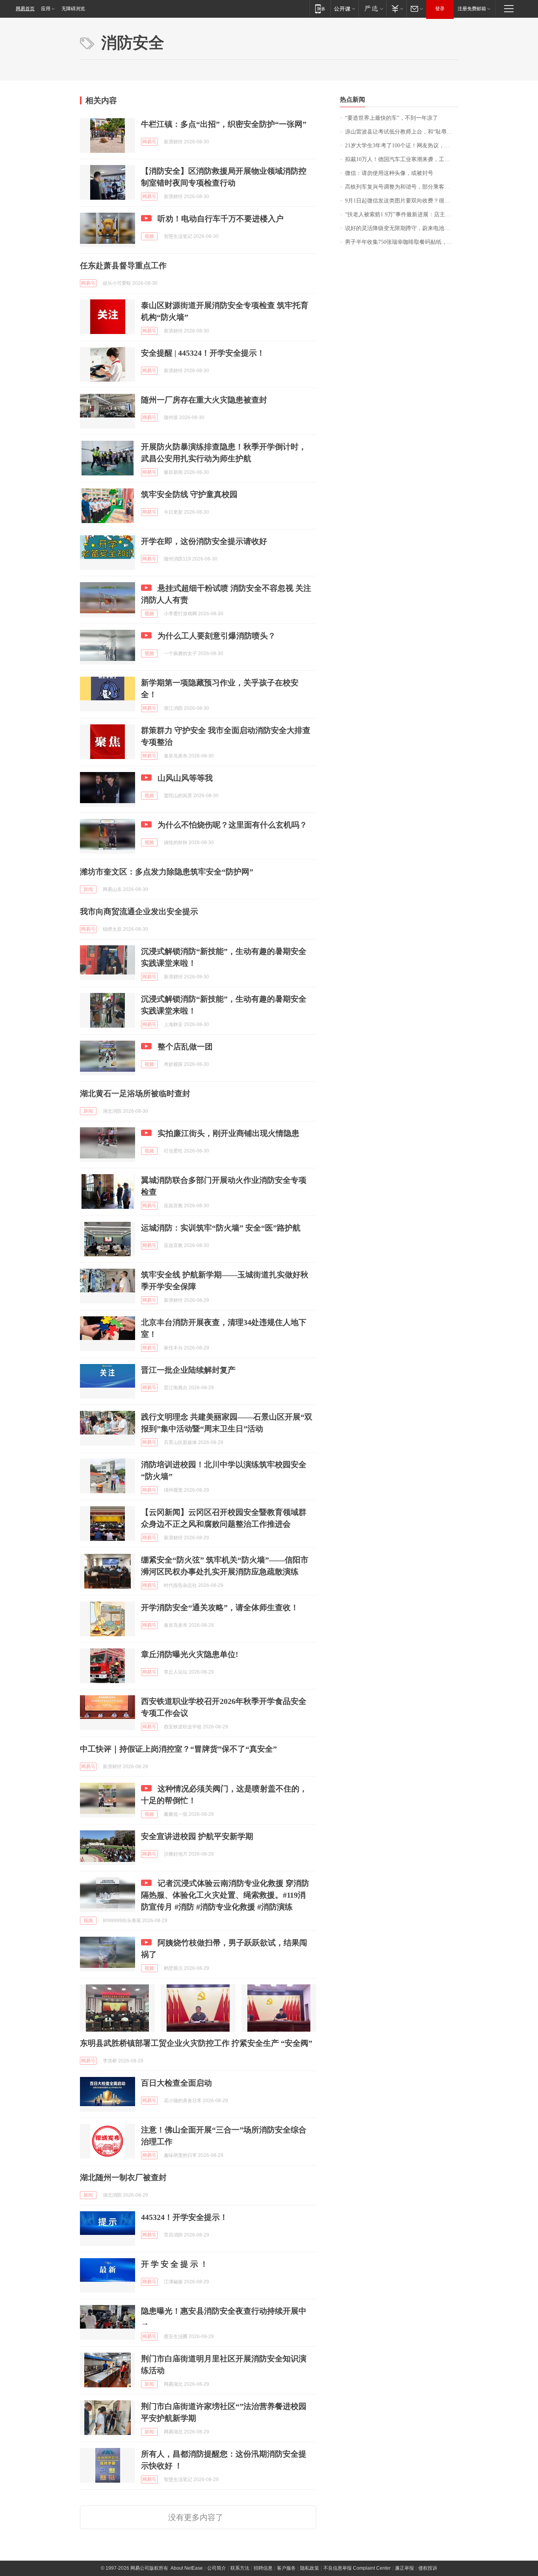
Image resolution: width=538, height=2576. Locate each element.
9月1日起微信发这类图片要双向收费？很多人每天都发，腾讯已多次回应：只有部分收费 (402, 201)
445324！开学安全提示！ (184, 2217)
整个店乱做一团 (185, 1047)
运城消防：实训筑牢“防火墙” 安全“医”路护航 (221, 1228)
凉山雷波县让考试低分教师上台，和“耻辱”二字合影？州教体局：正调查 (402, 132)
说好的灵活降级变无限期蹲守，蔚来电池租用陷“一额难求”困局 (402, 228)
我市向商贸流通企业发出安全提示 (139, 911)
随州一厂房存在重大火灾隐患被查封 (204, 400)
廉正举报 (404, 2568)
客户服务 (286, 2568)
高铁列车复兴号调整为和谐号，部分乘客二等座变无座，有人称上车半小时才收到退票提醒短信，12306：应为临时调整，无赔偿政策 (402, 187)
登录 (440, 9)
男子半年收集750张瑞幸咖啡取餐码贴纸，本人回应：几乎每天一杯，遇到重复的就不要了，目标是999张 (402, 242)
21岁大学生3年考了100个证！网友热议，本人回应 (402, 146)
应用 (46, 9)
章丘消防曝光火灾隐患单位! (190, 1654)
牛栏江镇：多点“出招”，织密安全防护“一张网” (224, 124)
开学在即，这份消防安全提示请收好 (204, 541)
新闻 (88, 889)
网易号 (149, 142)
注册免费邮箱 (472, 9)
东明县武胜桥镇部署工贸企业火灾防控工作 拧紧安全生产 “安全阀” (196, 2043)
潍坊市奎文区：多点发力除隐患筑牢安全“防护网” (167, 872)
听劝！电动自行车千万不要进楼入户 (221, 219)
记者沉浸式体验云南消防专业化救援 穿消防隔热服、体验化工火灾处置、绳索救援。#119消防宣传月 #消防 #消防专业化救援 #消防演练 (225, 1895)
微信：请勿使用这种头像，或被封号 (389, 173)
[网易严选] (372, 8)
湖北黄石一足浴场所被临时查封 (135, 1093)
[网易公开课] (344, 8)
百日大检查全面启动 (176, 2083)
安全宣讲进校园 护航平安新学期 (197, 1836)
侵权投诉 (428, 2568)
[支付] (396, 8)
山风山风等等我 (185, 778)
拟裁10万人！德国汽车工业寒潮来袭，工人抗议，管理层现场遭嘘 (402, 159)
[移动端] (320, 8)
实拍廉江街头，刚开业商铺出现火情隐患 (228, 1133)
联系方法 (240, 2568)
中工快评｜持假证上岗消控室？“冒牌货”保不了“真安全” (178, 1749)
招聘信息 (263, 2568)
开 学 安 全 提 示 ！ (174, 2264)
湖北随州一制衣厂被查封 (123, 2177)
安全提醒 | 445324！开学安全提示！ (203, 353)
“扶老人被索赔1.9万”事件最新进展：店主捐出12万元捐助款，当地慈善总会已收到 (402, 214)
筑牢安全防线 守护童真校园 (189, 494)
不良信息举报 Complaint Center (357, 2568)
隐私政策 (310, 2568)
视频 (149, 236)
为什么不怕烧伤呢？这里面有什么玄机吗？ (232, 825)
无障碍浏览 (73, 9)
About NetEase (187, 2568)
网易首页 (25, 9)
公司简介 (217, 2568)
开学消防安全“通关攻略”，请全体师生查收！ (220, 1607)
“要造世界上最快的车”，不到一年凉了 (391, 118)
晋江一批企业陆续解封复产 (188, 1370)
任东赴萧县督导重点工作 (123, 265)
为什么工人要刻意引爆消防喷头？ (217, 636)
